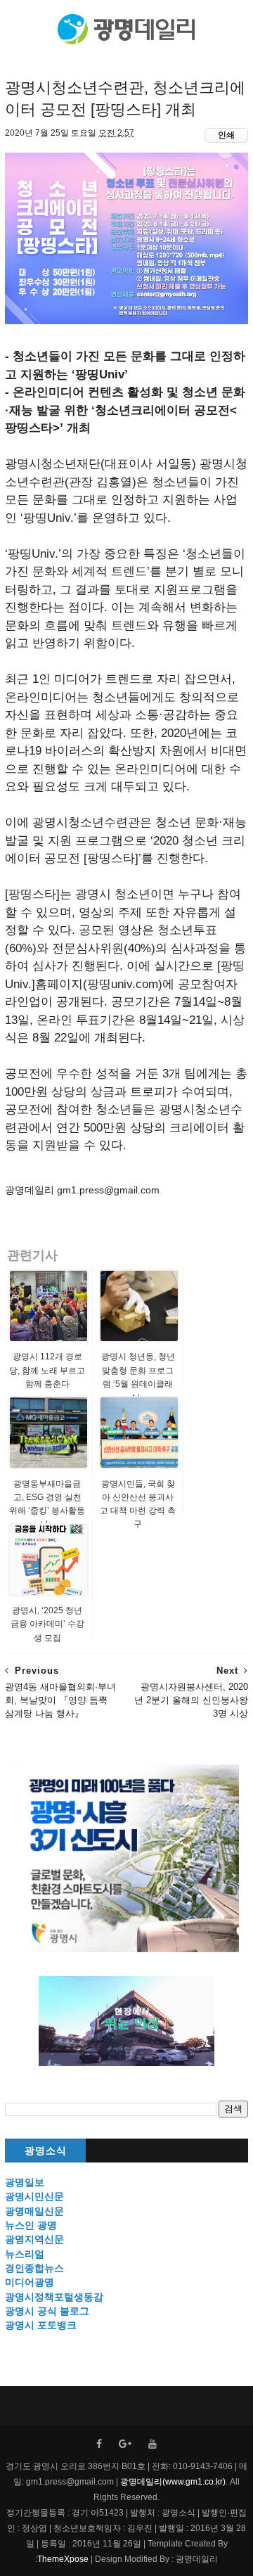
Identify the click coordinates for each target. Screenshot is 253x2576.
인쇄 (226, 135)
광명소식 (46, 2151)
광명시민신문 (34, 2196)
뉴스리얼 (25, 2254)
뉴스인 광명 (31, 2225)
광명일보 (25, 2182)
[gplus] (125, 2444)
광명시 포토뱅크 (41, 2325)
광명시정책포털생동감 (54, 2297)
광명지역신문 (34, 2239)
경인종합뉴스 (34, 2268)
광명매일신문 (34, 2211)
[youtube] (153, 2444)
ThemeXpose (63, 2559)
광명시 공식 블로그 (47, 2311)
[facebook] (99, 2444)
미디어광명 (30, 2282)
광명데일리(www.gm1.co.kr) (173, 2482)
